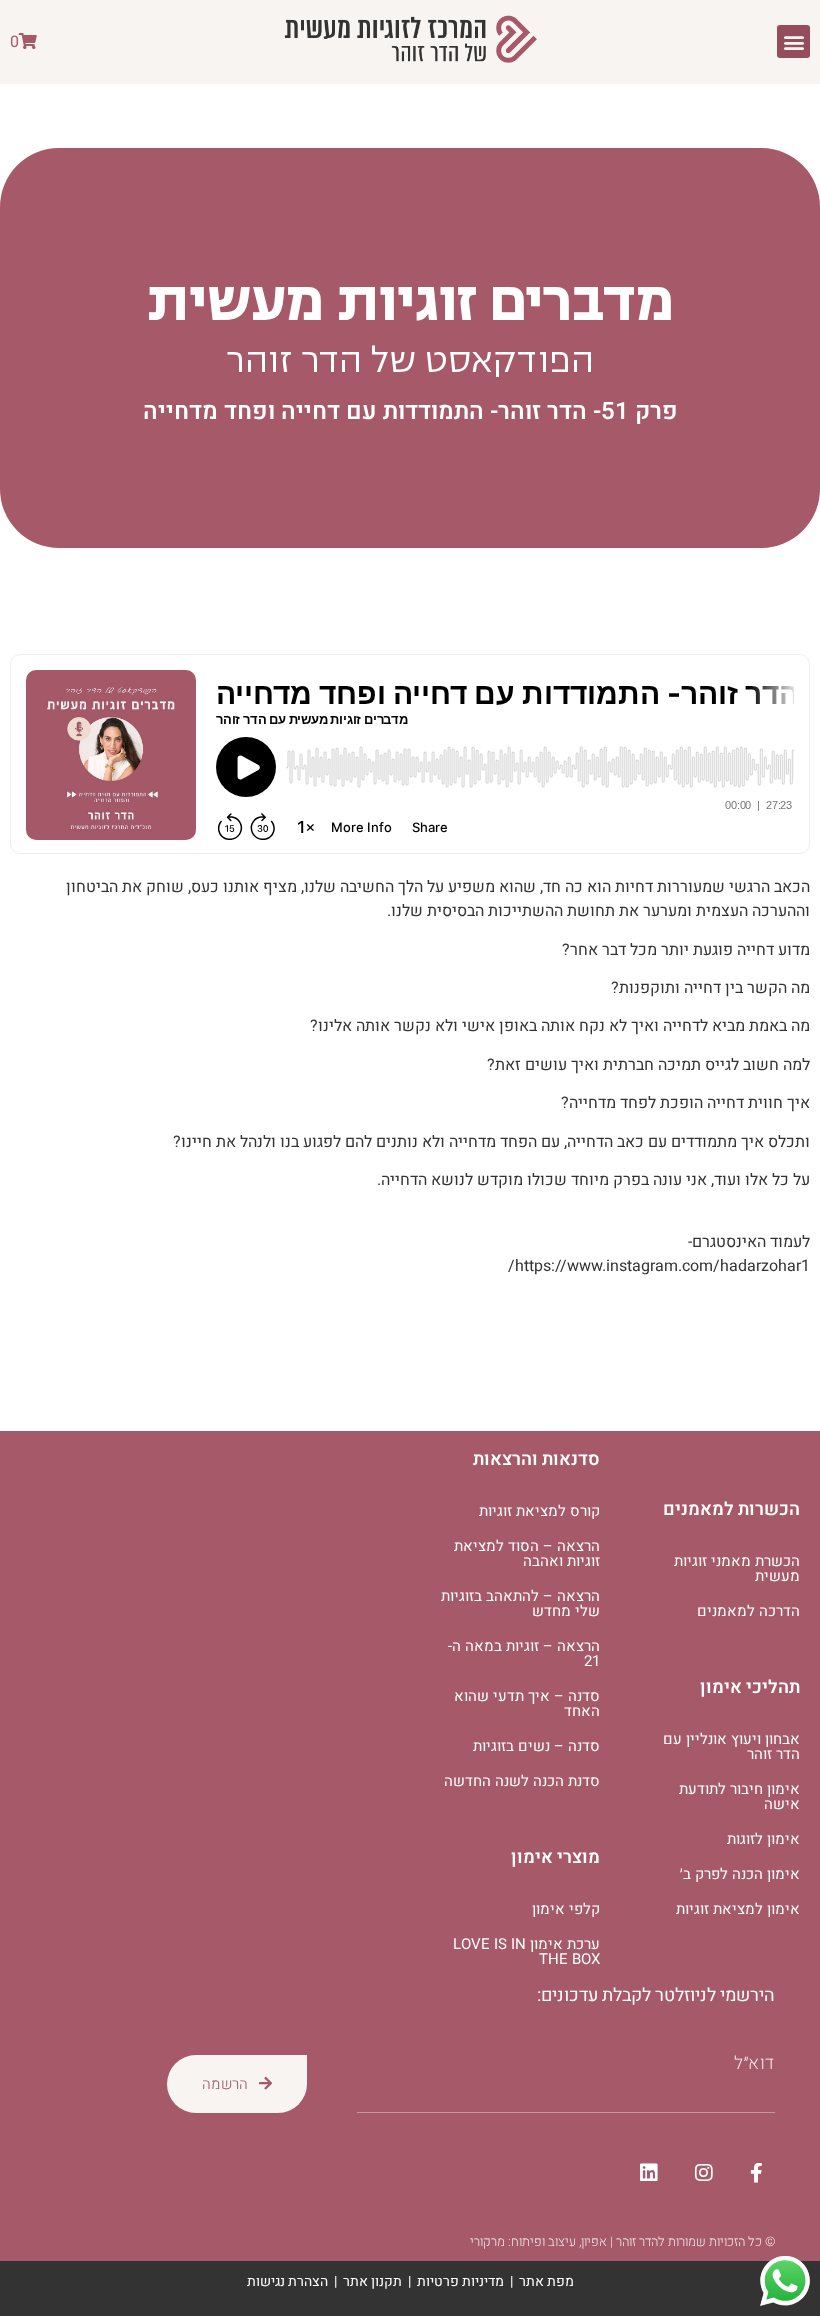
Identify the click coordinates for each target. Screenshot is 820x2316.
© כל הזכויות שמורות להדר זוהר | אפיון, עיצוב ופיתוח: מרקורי (622, 2241)
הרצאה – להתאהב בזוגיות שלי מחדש (520, 1603)
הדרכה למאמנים (748, 1611)
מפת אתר (546, 2281)
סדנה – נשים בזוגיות (536, 1746)
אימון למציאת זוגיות (738, 1909)
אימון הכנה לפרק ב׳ (740, 1874)
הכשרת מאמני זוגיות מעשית (737, 1568)
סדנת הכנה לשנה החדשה (522, 1781)
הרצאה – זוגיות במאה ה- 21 (524, 1653)
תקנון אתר (372, 2281)
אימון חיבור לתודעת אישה (739, 1796)
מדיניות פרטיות (460, 2281)
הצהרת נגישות (287, 2281)
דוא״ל (754, 2064)
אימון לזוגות (763, 1839)
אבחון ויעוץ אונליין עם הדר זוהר (731, 1746)
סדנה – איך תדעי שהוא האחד (527, 1703)
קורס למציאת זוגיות (539, 1511)
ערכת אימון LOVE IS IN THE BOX (526, 1951)
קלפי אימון (566, 1909)
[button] (793, 41)
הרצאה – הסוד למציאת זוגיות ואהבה (527, 1553)
